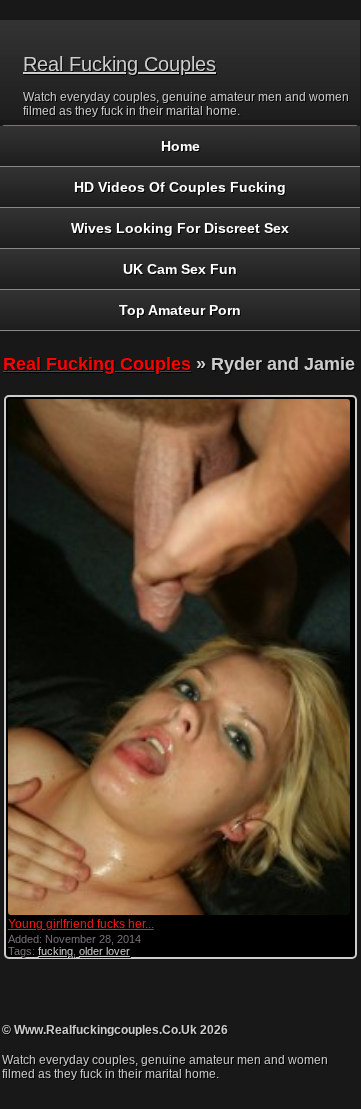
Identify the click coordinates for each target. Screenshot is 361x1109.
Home (180, 146)
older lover (104, 951)
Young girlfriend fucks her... (81, 924)
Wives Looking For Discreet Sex (180, 228)
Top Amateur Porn (180, 310)
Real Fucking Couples (119, 64)
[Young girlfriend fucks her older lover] (179, 913)
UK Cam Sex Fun (180, 269)
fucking (55, 951)
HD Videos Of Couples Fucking (180, 187)
